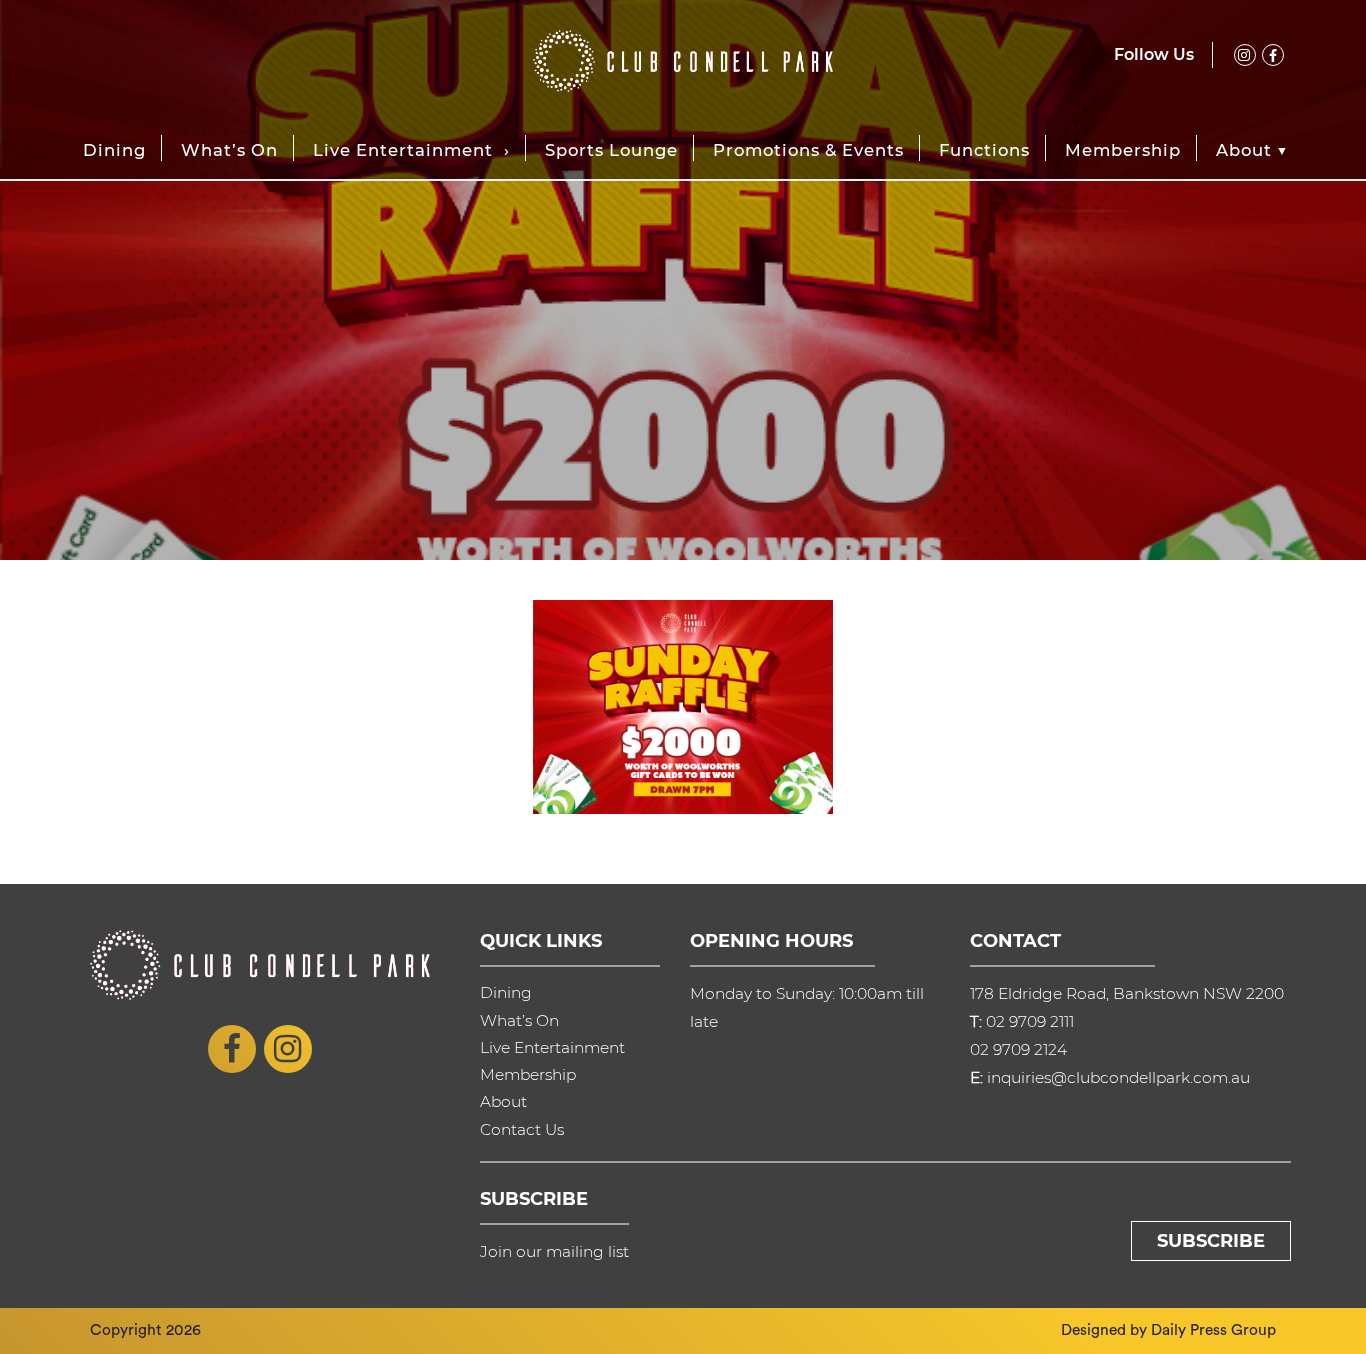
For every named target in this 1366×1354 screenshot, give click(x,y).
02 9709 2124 (1018, 1049)
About (1244, 150)
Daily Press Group (1213, 1330)
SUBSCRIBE (1211, 1241)
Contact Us (522, 1129)
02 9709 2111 (1030, 1021)
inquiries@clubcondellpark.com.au (1118, 1077)
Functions (984, 150)
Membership (1123, 150)
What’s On (229, 150)
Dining (114, 150)
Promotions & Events (808, 150)
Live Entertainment (403, 150)
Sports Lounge (611, 150)
